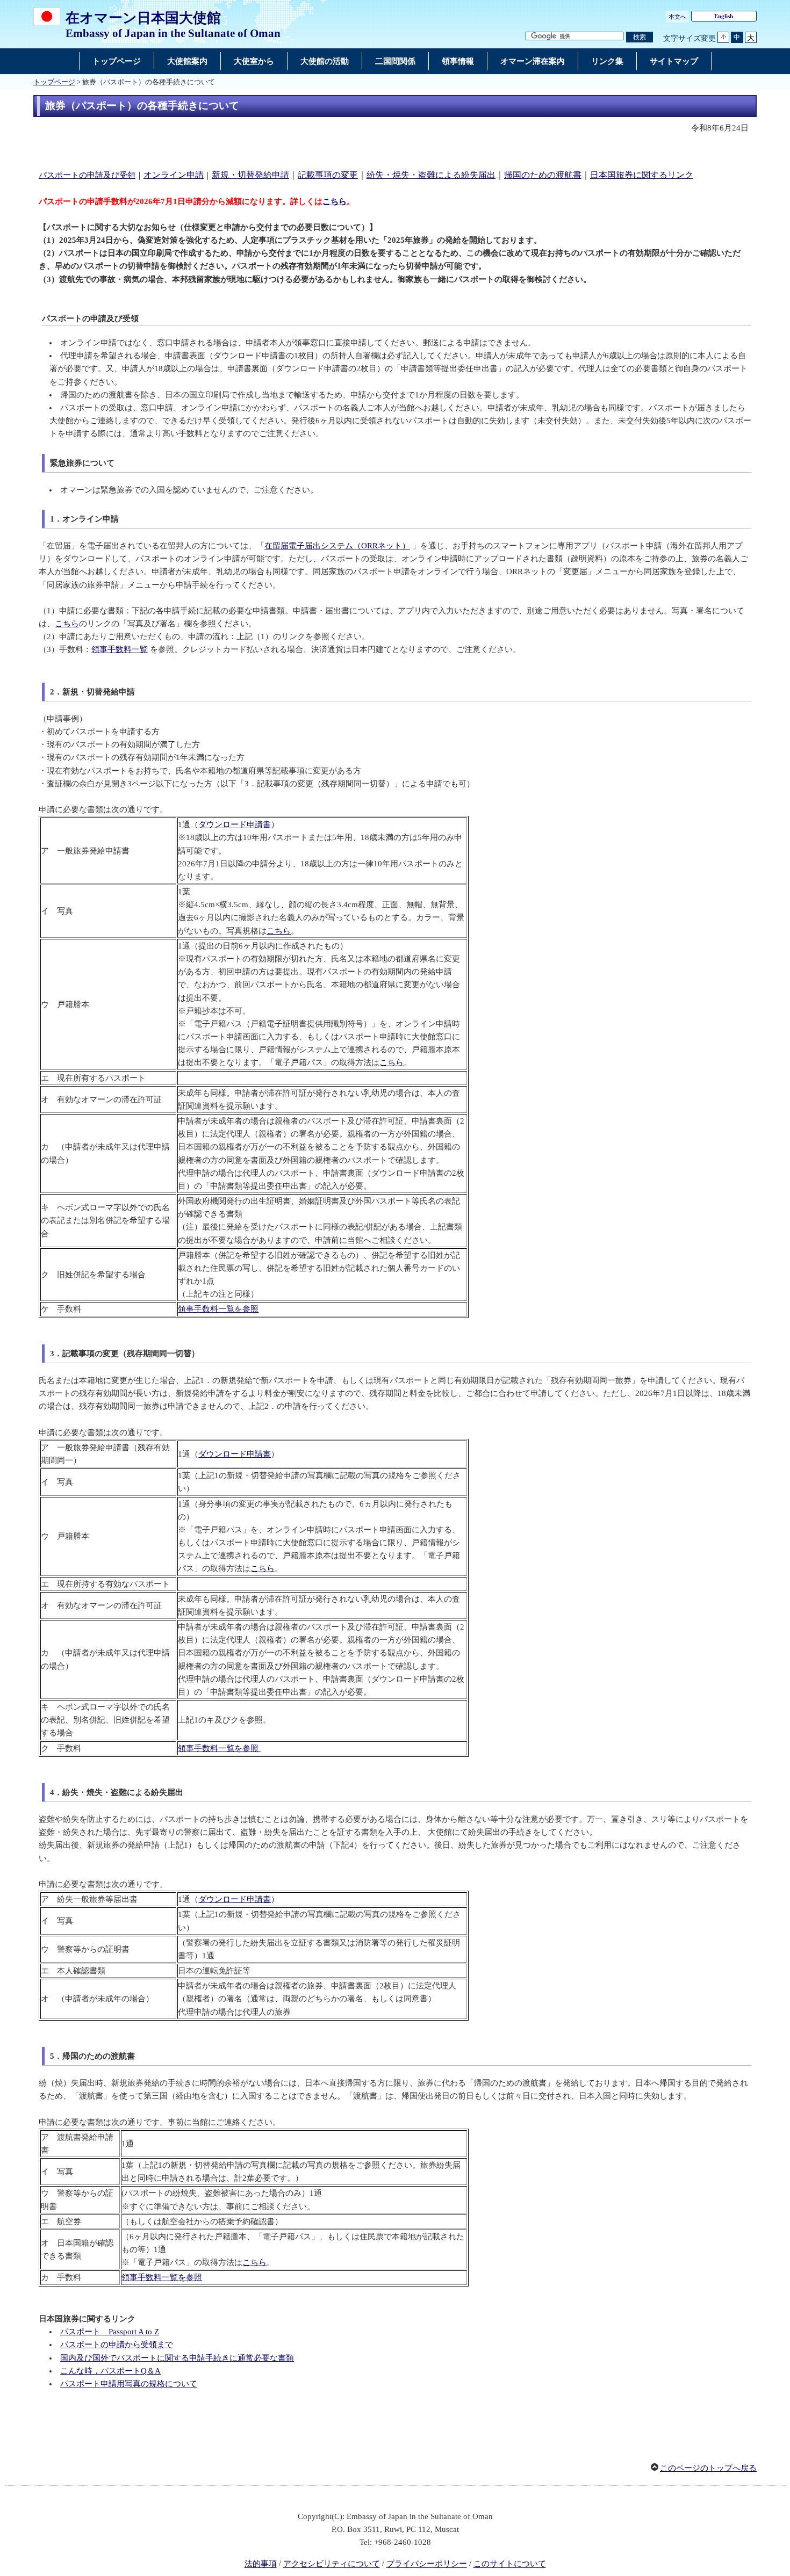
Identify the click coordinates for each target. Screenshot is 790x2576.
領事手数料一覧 (120, 649)
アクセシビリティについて (332, 2564)
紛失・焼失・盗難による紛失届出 (431, 175)
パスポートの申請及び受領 (87, 175)
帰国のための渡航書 (543, 175)
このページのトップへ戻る (708, 2468)
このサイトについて (510, 2564)
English (724, 16)
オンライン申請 (174, 175)
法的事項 (261, 2564)
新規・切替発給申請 (250, 175)
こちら (335, 201)
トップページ (54, 82)
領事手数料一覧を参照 (218, 1309)
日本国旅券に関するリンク (642, 175)
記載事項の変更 (328, 175)
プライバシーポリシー (427, 2564)
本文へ (677, 17)
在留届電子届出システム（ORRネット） (337, 546)
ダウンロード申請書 (235, 824)
